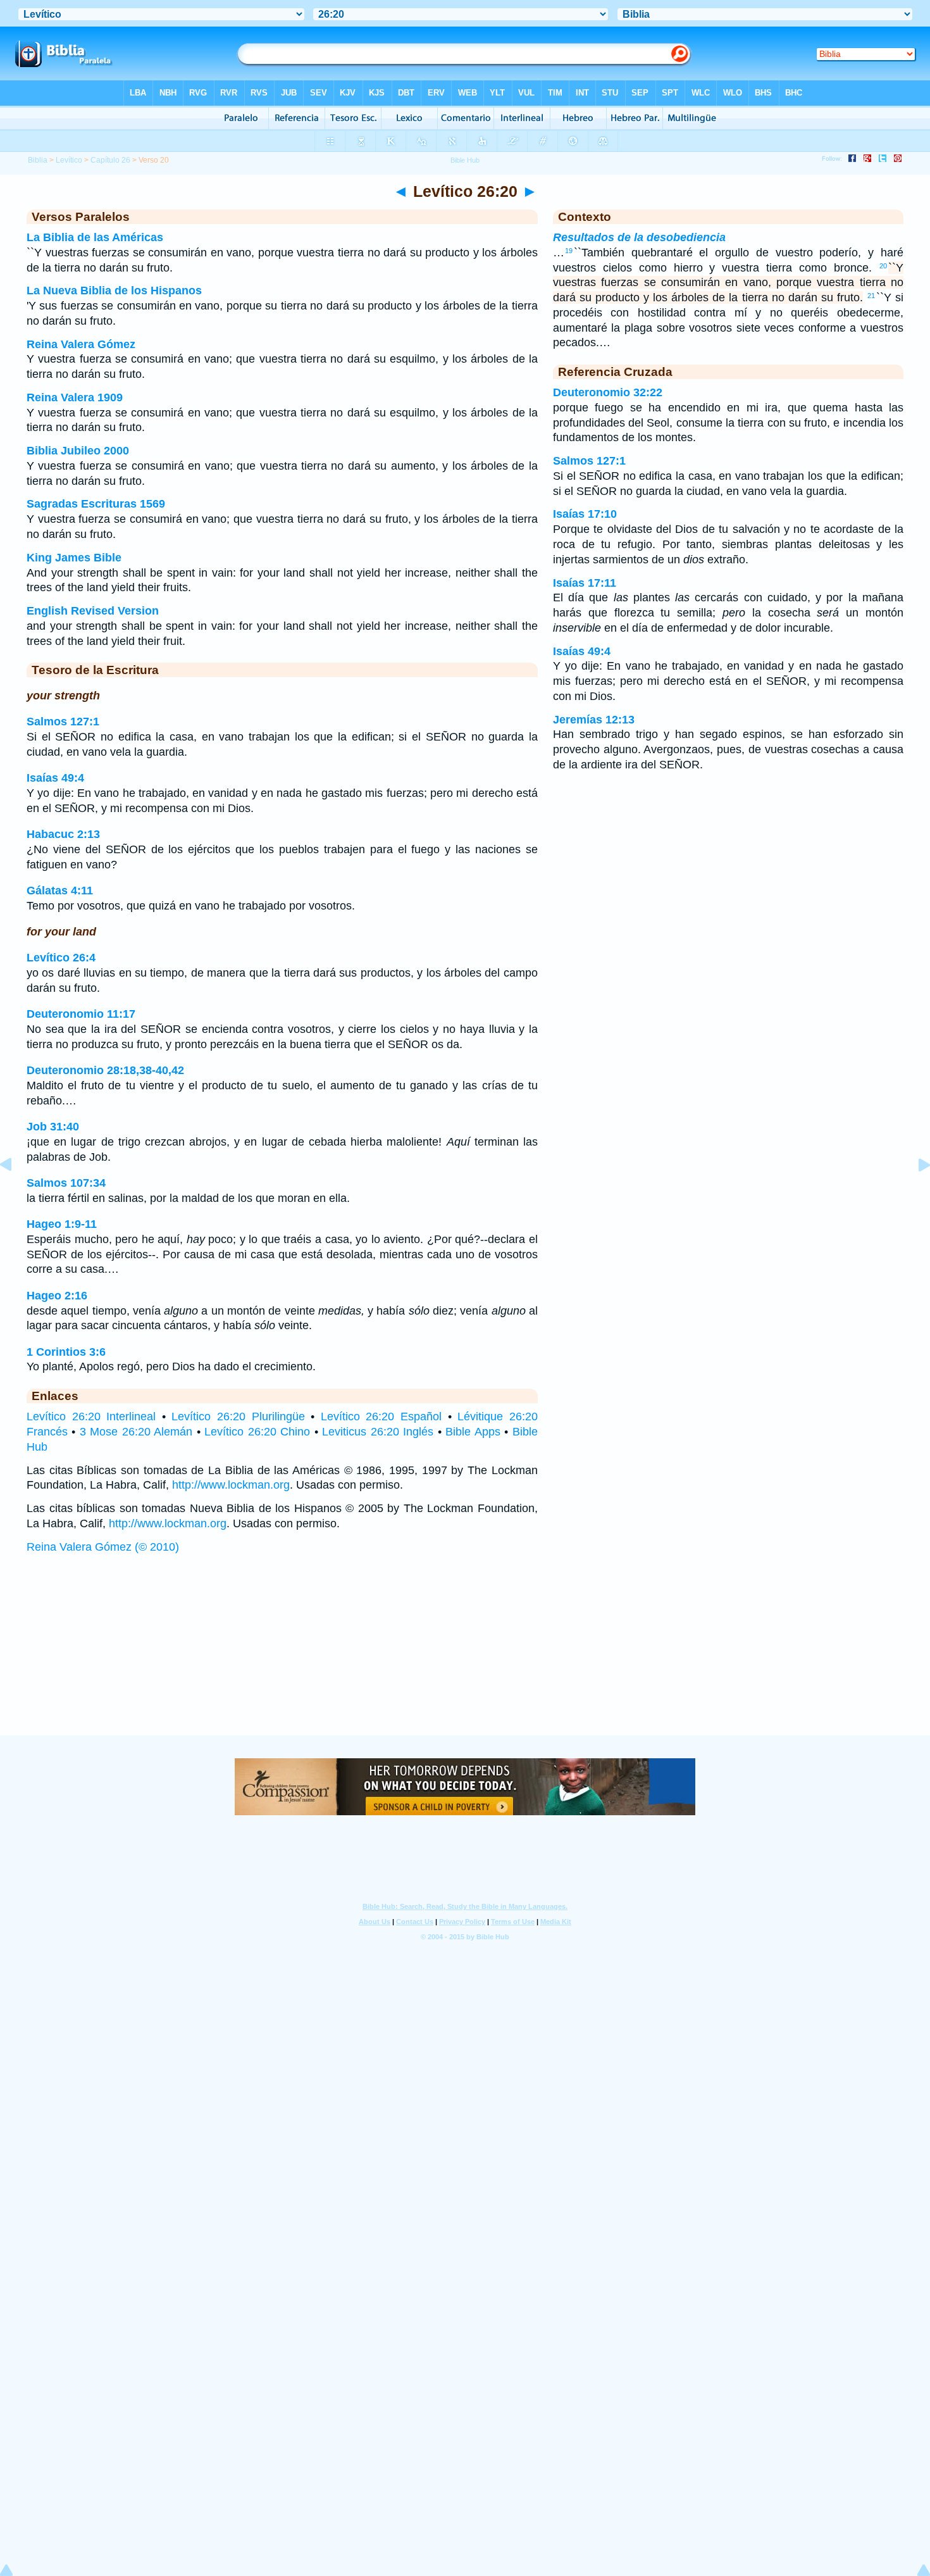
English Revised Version (93, 611)
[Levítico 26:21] (914, 1193)
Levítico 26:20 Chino (257, 1432)
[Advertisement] (465, 1657)
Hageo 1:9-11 (62, 1224)
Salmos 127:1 (63, 722)
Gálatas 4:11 (60, 891)
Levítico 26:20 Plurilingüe (238, 1416)
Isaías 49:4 (55, 778)
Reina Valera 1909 (75, 397)
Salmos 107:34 (66, 1183)
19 (569, 251)
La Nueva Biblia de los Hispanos (114, 291)
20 (883, 266)
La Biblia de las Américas (95, 237)
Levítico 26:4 (61, 958)
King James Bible (74, 558)
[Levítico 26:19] (16, 1193)
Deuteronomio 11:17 (81, 1014)
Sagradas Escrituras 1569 (96, 504)
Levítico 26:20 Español (381, 1416)
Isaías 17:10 (585, 514)
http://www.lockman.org (231, 1485)
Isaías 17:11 (585, 583)
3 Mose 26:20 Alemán (136, 1432)
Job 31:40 (53, 1127)
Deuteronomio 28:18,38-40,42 (105, 1070)
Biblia (38, 160)
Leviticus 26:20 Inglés (378, 1432)
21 (871, 296)
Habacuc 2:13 (63, 834)
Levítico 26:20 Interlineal (91, 1416)
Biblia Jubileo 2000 (78, 451)
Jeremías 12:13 (594, 720)
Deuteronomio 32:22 (608, 392)
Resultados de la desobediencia (639, 237)
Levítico (69, 160)
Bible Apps (473, 1432)
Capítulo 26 (110, 160)
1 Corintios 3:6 (66, 1352)
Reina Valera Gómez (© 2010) (103, 1547)
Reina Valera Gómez (81, 344)
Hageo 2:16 (57, 1296)
